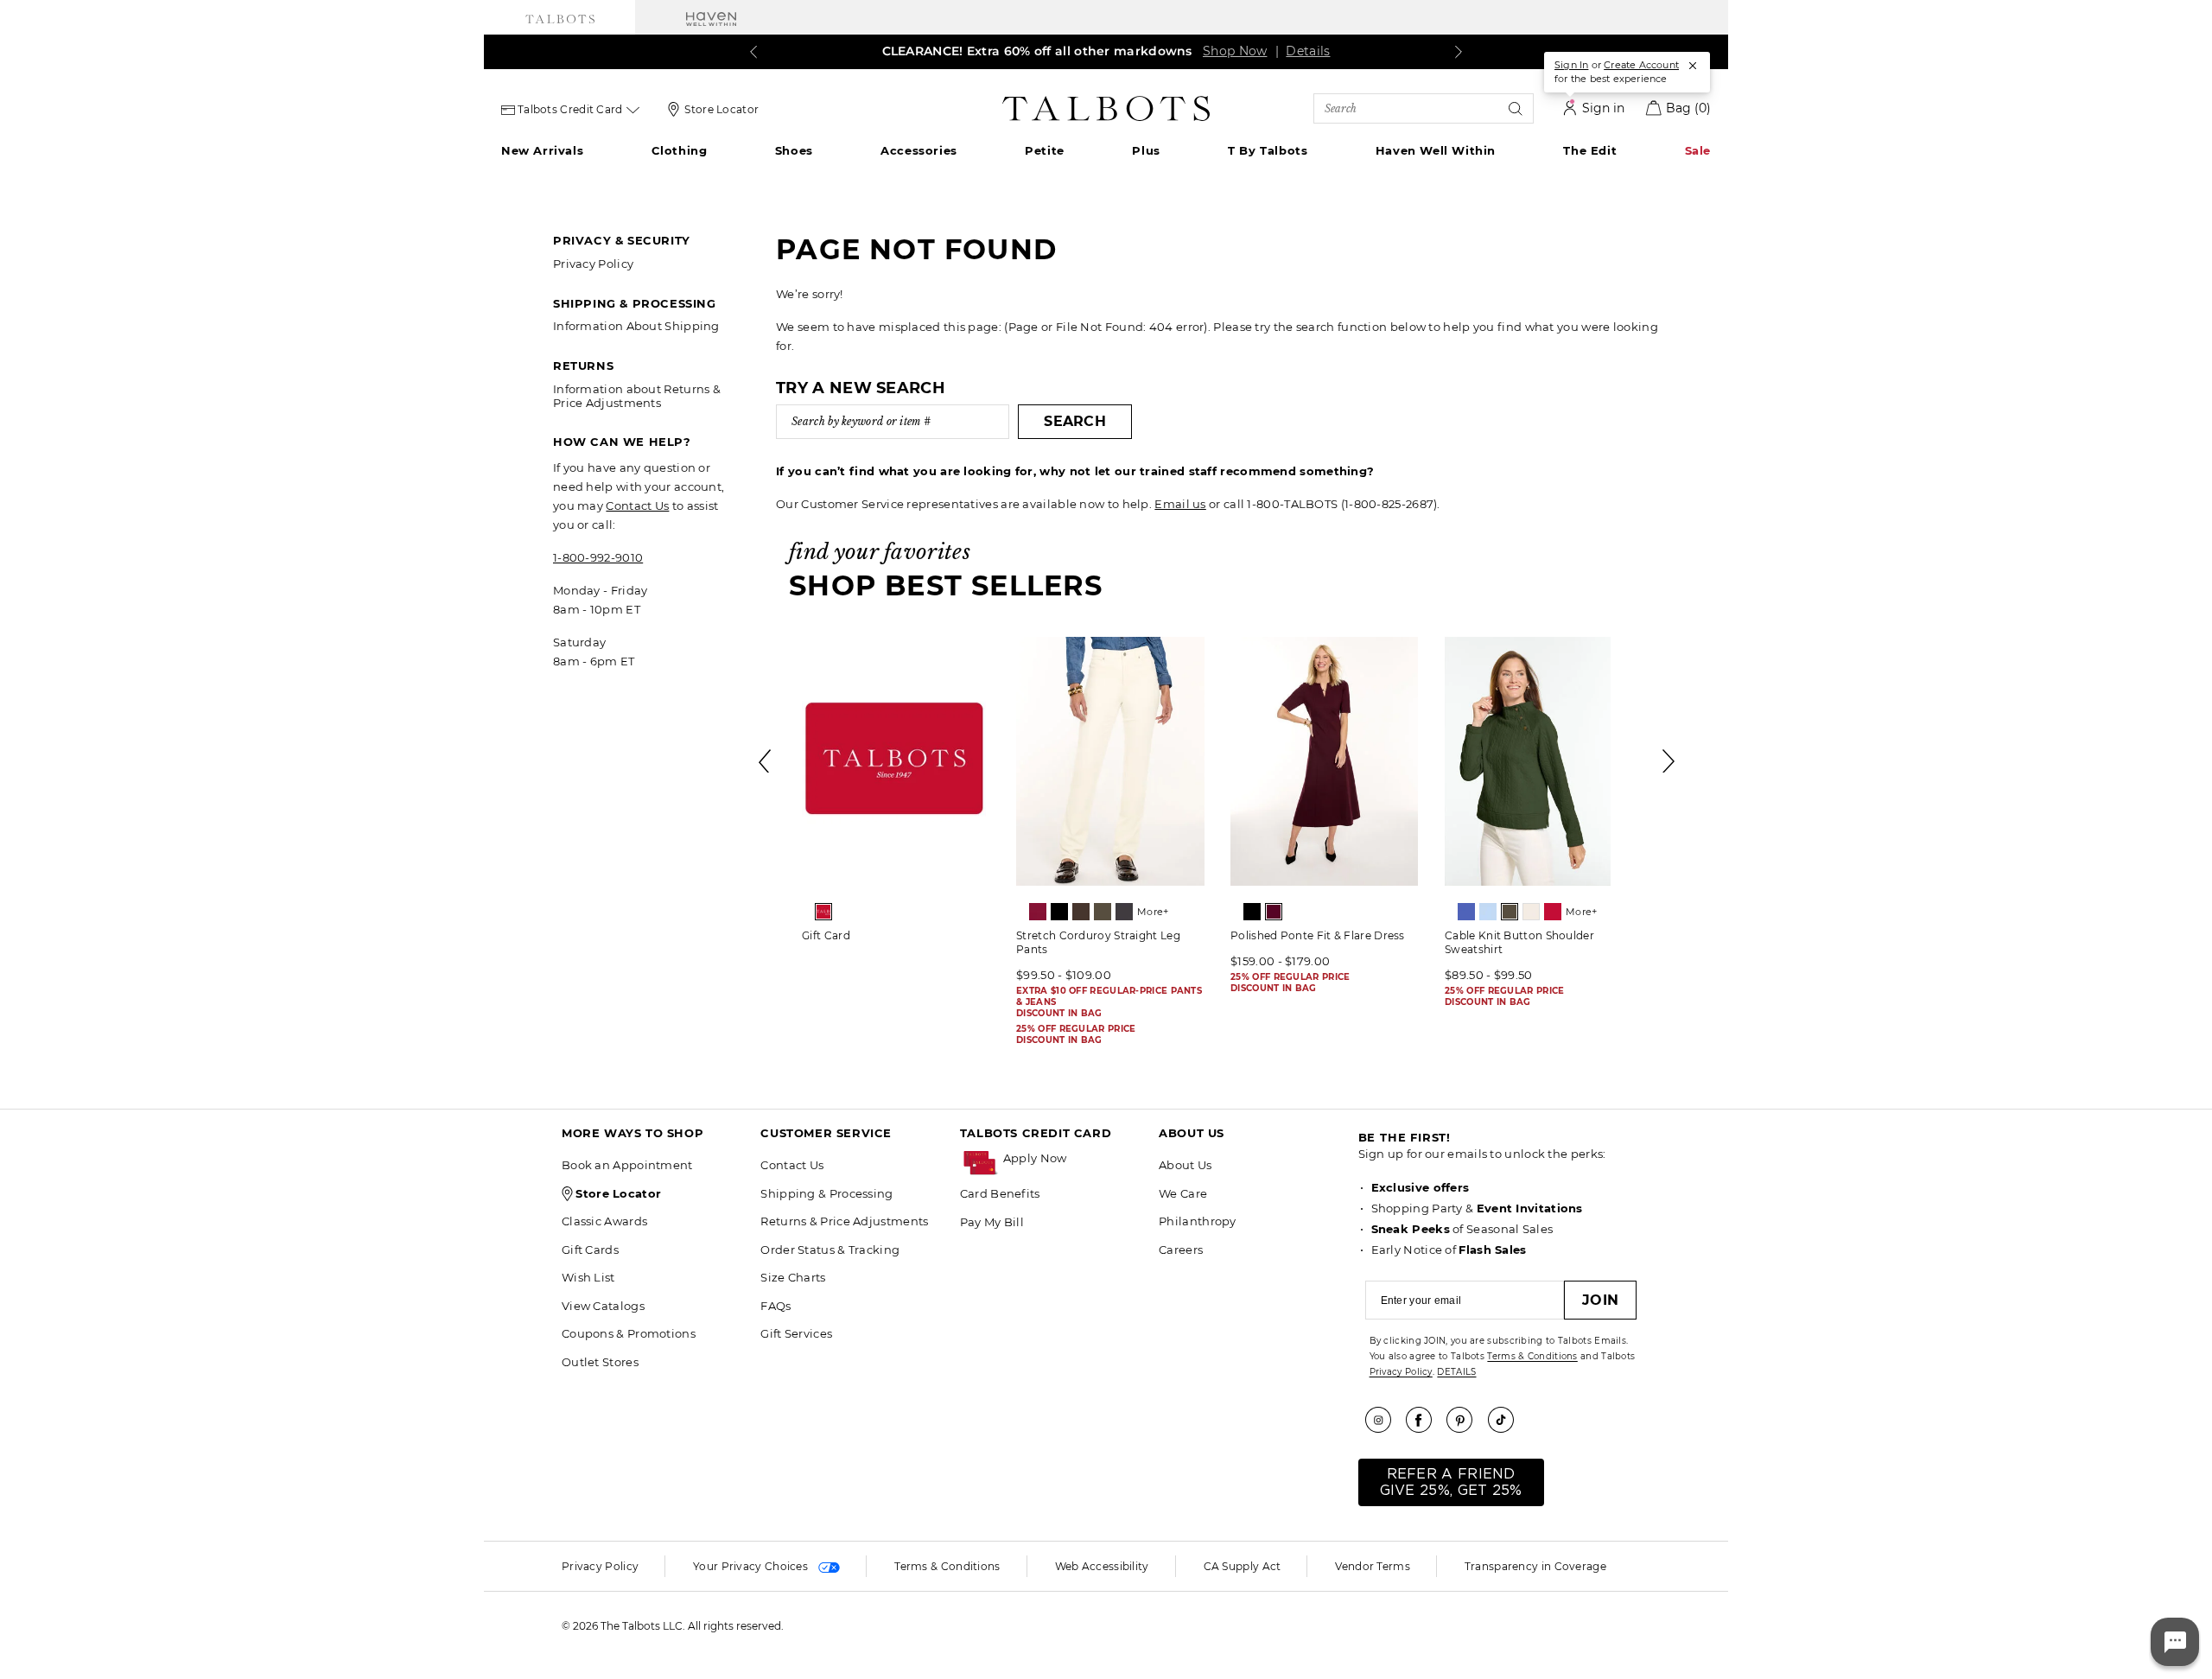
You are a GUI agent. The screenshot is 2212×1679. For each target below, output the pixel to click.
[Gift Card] (896, 761)
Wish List (588, 1277)
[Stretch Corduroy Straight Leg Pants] (1110, 761)
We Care (1183, 1193)
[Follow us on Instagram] (1384, 1420)
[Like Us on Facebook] (1425, 1420)
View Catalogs (603, 1306)
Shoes (794, 150)
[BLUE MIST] (1488, 912)
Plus (1146, 150)
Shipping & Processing (826, 1193)
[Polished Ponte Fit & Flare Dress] (1325, 761)
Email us (1180, 504)
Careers (1181, 1250)
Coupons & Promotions (629, 1333)
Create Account (1641, 65)
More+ (1153, 912)
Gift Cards (590, 1250)
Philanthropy (1198, 1221)
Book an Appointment (627, 1165)
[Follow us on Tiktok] (1507, 1420)
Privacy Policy (593, 264)
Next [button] (1669, 761)
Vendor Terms (1373, 1566)
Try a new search (861, 388)
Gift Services (796, 1333)
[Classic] (823, 912)
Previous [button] (766, 761)
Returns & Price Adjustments (844, 1221)
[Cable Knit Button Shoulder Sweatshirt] (1539, 761)
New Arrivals (542, 150)
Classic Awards (604, 1221)
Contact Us (637, 506)
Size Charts (793, 1277)
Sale (1698, 150)
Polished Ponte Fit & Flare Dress (1318, 935)
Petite (1045, 150)
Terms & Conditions (1532, 1356)
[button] (1072, 1158)
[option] (896, 795)
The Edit (1590, 150)
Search (1075, 421)
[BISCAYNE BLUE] (1466, 912)
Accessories (919, 150)
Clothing (680, 150)
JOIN (1600, 1300)
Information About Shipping (636, 326)
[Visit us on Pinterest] (1465, 1420)
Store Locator (721, 109)
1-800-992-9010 (598, 557)
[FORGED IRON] (1124, 912)
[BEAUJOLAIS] (1038, 912)
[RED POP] (1553, 912)
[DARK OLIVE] (1103, 912)
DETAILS (1456, 1372)
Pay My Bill (992, 1222)
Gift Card (826, 935)
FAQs (775, 1306)
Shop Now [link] (1235, 51)
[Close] (1693, 66)
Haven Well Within (1436, 150)
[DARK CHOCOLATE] (1081, 912)
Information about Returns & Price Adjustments (637, 396)
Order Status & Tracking (830, 1250)
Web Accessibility (1102, 1566)
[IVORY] (1531, 912)
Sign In (1571, 65)
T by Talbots (1268, 150)
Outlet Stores (600, 1362)
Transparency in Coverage (1535, 1566)
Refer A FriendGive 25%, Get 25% (1451, 1482)
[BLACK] (1059, 912)
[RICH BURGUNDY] (1274, 912)
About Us (1185, 1165)
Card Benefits (1000, 1193)
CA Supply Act (1243, 1566)
